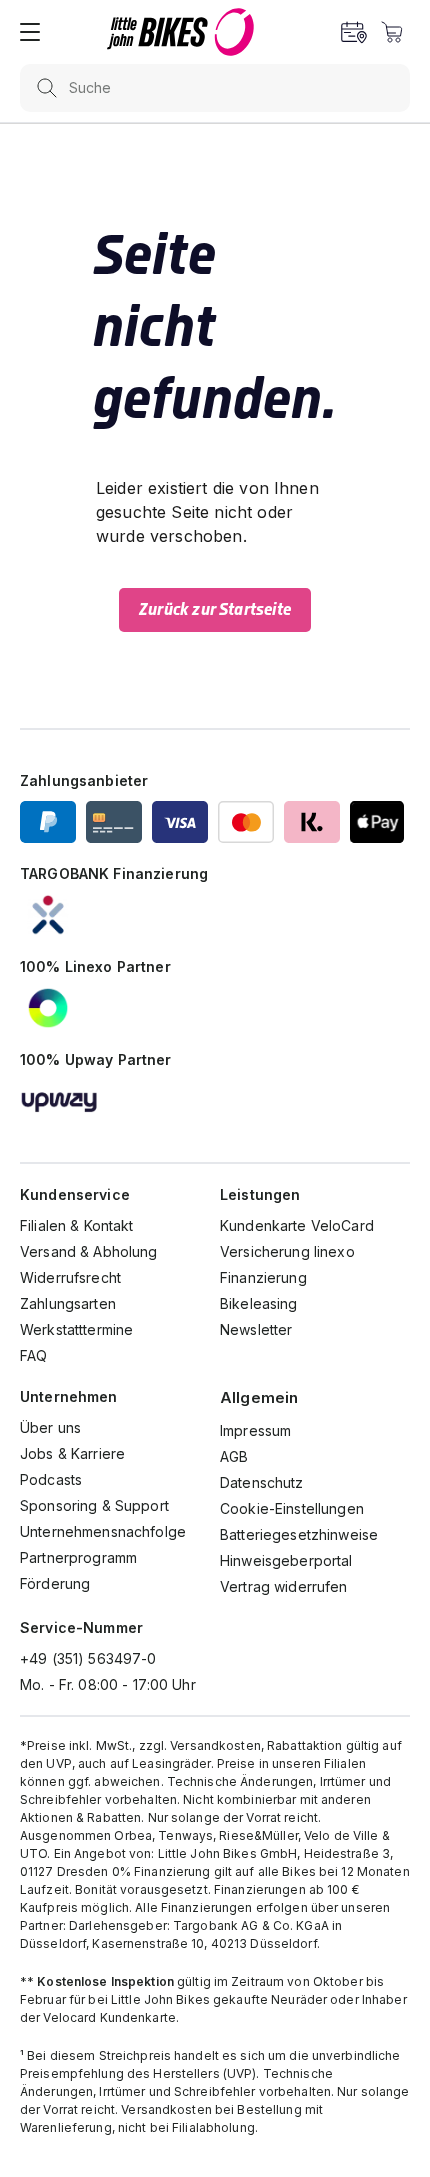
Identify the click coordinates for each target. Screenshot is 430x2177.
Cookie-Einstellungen (292, 1508)
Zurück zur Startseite (215, 609)
